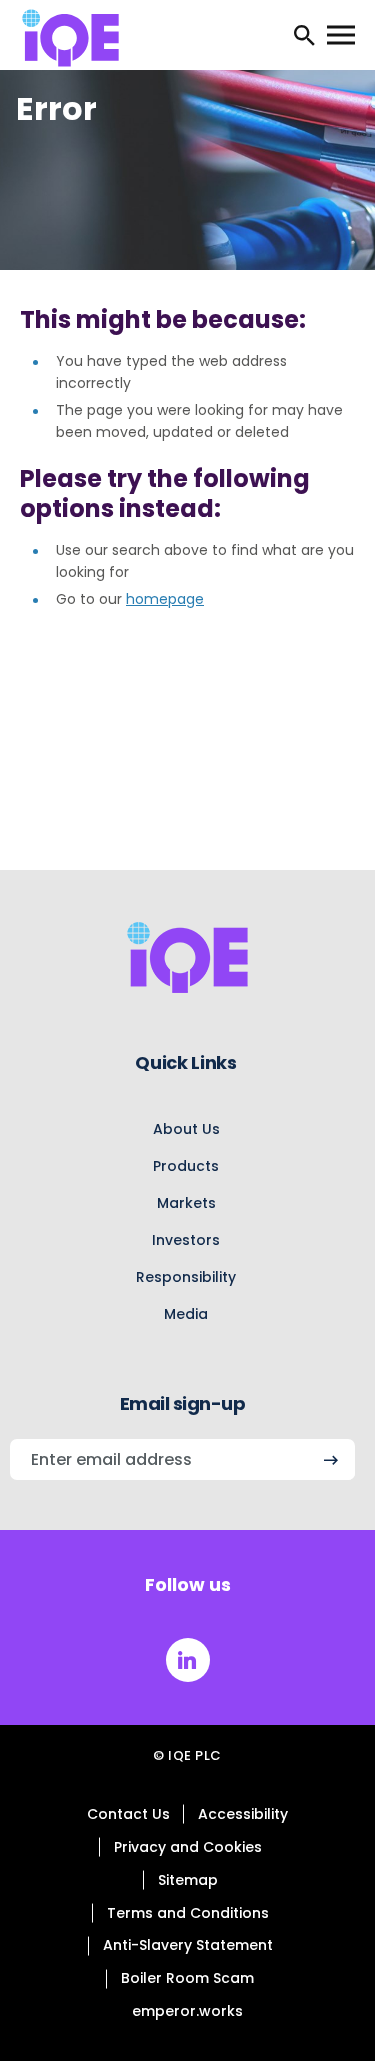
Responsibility (186, 1277)
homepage (165, 599)
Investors (186, 1240)
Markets (186, 1203)
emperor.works (187, 2011)
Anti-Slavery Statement (188, 1945)
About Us (186, 1129)
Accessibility (243, 1814)
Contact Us (128, 1814)
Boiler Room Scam (187, 1978)
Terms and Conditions (188, 1913)
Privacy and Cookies (188, 1847)
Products (186, 1166)
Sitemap (188, 1880)
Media (186, 1314)
